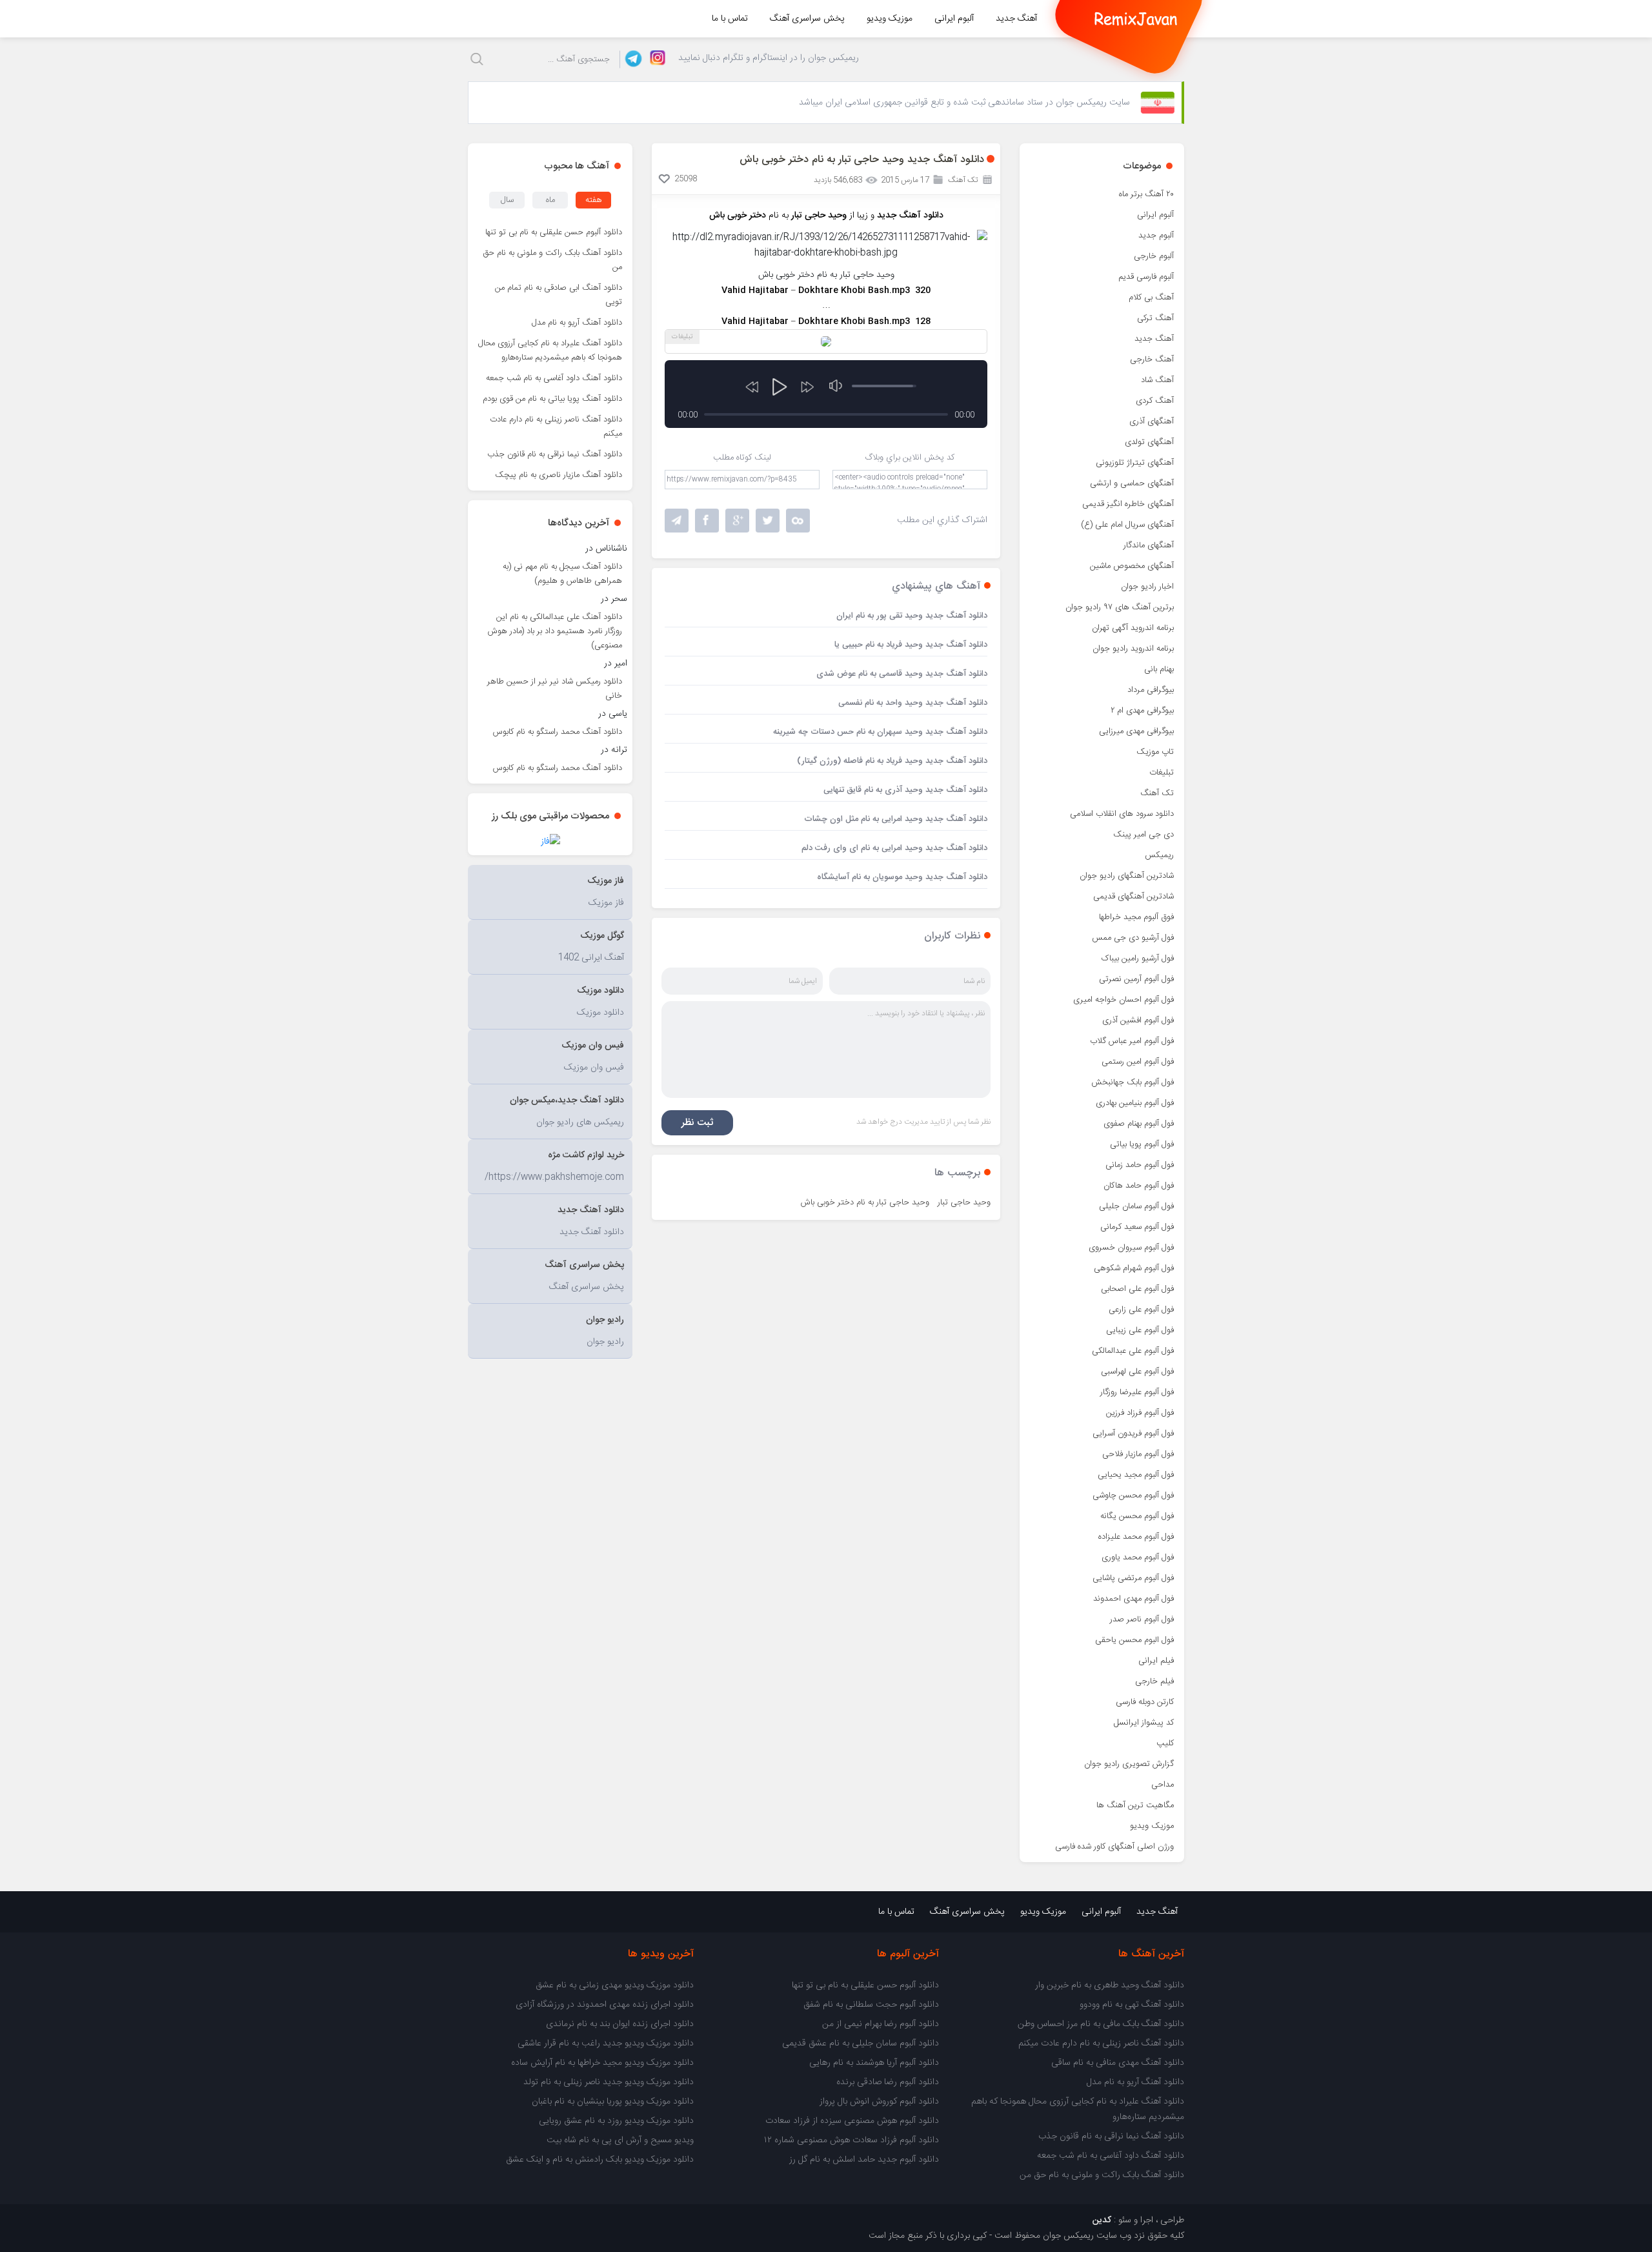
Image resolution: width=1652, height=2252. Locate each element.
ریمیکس (1159, 855)
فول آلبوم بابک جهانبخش (1133, 1082)
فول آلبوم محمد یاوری (1138, 1557)
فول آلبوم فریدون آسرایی (1133, 1434)
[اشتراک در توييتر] (798, 521)
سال (507, 200)
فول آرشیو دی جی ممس (1133, 938)
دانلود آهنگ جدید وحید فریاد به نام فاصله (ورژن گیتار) (892, 761)
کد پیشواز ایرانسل (1144, 1723)
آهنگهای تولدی (1149, 442)
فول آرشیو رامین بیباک (1138, 959)
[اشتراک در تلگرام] (677, 521)
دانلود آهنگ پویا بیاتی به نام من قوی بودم (552, 399)
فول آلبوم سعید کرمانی (1137, 1227)
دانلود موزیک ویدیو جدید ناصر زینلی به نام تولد (609, 2082)
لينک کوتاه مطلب (742, 458)
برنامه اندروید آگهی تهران (1133, 628)
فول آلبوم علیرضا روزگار (1137, 1392)
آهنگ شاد (1157, 380)
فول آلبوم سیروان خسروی (1131, 1248)
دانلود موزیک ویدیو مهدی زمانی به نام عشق (615, 1985)
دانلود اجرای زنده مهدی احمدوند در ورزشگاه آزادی (605, 2005)
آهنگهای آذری (1152, 421)
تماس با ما (730, 19)
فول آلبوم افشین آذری (1138, 1020)
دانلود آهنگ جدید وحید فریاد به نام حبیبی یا (911, 645)
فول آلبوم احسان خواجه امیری (1123, 1000)
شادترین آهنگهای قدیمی (1133, 897)
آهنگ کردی (1155, 401)
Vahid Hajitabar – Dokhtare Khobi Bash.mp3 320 (826, 290)
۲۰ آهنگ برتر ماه (1146, 194)
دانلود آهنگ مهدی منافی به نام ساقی (1118, 2063)
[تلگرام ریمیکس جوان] (631, 59)
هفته (594, 200)
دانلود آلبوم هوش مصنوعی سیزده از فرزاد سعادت (852, 2121)
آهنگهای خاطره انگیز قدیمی (1128, 504)
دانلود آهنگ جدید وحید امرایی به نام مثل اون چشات (896, 819)
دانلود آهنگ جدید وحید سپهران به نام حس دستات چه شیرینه (880, 732)
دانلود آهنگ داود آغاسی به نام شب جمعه (554, 378)
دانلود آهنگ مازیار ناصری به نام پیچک (559, 475)
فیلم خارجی (1154, 1681)
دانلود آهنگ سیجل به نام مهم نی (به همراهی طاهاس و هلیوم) (562, 574)
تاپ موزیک (1155, 752)
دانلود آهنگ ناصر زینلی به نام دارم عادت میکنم (556, 427)
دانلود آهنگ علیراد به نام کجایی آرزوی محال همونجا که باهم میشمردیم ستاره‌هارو (550, 350)
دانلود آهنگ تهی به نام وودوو (1132, 2005)
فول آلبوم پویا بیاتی (1142, 1144)
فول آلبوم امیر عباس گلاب (1132, 1041)
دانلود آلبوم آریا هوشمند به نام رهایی (874, 2063)
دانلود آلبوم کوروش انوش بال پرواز (879, 2102)
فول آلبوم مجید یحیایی (1136, 1475)
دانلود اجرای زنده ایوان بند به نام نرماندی (620, 2024)
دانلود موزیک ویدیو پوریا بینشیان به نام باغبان (613, 2102)
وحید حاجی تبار (964, 1202)
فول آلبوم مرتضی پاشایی (1133, 1578)
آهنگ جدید (1016, 19)
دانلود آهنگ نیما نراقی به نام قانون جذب (555, 454)
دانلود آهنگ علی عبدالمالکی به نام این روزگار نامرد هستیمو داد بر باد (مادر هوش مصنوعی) (555, 631)
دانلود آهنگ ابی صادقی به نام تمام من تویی (559, 295)
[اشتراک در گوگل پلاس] (737, 521)
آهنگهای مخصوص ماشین (1132, 566)
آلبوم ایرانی (954, 19)
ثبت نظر (697, 1123)
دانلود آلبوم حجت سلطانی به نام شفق (871, 2005)
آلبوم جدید (1156, 236)
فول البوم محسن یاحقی (1134, 1640)
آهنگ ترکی (1155, 318)
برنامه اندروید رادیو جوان (1133, 649)
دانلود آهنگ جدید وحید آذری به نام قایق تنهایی (905, 790)
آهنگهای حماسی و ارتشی (1132, 483)
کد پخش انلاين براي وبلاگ (910, 458)
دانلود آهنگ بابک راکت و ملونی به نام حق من (553, 260)
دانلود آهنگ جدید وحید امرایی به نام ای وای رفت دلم (894, 848)
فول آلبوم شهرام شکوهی (1134, 1268)
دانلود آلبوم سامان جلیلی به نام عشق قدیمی (861, 2044)
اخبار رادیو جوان (1147, 587)
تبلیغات (1162, 773)
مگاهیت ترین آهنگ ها (1135, 1805)
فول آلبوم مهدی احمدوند (1133, 1599)
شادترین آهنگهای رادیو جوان (1127, 876)
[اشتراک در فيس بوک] (707, 521)
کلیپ (1165, 1743)
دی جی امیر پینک (1143, 835)
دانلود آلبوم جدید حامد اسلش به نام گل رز (864, 2160)
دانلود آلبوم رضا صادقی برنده (888, 2082)
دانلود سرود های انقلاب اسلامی (1122, 814)
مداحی (1163, 1785)
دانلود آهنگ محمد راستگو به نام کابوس (558, 732)
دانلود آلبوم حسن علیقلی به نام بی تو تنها (554, 232)
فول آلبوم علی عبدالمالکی (1133, 1351)
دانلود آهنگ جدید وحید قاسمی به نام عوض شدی (902, 674)
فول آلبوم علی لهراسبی (1137, 1372)
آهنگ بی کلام (1151, 298)
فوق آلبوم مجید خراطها (1136, 917)
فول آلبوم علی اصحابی (1137, 1289)
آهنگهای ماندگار (1149, 545)
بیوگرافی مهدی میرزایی (1136, 731)
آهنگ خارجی (1152, 360)
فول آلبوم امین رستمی (1138, 1062)
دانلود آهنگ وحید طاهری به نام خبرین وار (1110, 1985)
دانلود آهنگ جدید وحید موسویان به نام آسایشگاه (902, 877)
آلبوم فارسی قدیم (1146, 277)
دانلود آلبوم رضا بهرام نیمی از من (881, 2024)
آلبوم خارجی (1154, 256)
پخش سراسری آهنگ (807, 19)
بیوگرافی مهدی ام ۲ (1142, 711)
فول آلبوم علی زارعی (1141, 1310)
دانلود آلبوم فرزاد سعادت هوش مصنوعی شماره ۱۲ (851, 2140)
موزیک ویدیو (890, 19)
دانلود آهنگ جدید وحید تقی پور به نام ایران (912, 616)
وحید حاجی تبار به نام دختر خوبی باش (865, 1202)
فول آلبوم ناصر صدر (1142, 1619)
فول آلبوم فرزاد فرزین (1140, 1413)
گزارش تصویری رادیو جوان (1129, 1764)
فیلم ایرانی (1156, 1661)
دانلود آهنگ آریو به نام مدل (577, 323)
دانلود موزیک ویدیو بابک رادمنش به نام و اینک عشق (600, 2160)
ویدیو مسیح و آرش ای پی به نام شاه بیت (620, 2140)
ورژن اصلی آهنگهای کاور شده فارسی (1114, 1847)
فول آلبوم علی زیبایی (1140, 1330)
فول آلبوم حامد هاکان (1139, 1186)
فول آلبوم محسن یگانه (1137, 1516)
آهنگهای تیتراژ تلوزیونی (1135, 463)
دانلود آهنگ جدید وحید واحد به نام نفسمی (913, 703)
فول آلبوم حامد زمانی (1140, 1165)
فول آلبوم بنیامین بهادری (1135, 1103)
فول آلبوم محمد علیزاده (1136, 1537)
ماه (550, 200)
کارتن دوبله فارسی (1145, 1702)
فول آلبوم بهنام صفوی (1139, 1124)
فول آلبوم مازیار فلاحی (1138, 1454)
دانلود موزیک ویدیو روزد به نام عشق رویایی (616, 2121)
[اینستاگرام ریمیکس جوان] (654, 59)
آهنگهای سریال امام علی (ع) (1127, 525)
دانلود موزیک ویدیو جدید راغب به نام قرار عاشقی (606, 2044)
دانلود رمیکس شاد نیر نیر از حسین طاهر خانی (555, 689)
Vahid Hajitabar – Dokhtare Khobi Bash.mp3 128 (826, 321)
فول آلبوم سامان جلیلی (1136, 1206)
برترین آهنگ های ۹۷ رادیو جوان (1120, 607)
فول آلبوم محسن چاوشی (1133, 1496)
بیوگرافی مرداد (1151, 690)
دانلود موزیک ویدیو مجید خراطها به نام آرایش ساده (602, 2063)
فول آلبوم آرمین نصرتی (1136, 979)
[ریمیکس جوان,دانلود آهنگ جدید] (1136, 19)
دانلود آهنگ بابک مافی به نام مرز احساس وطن (1101, 2024)
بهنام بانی (1159, 669)
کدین (1102, 2220)
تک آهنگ (1157, 793)
